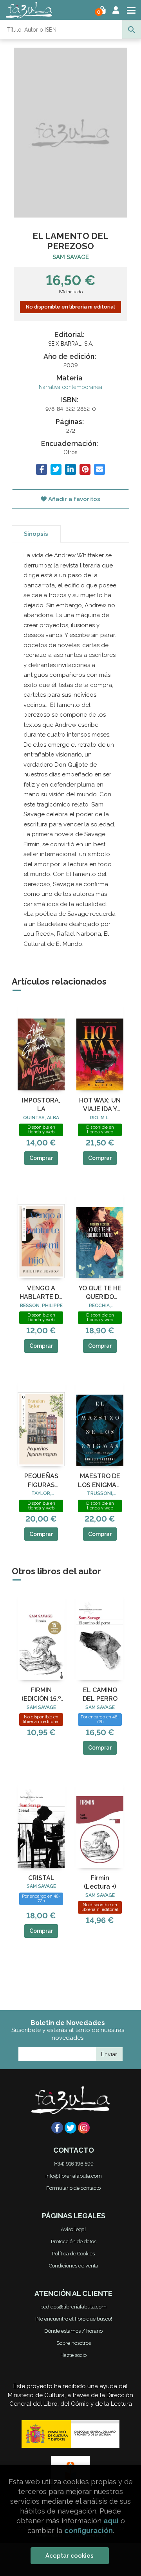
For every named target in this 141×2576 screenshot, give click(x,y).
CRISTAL (41, 1878)
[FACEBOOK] (57, 2128)
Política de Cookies (73, 2254)
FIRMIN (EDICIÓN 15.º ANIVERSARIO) (41, 1695)
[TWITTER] (70, 2128)
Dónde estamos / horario (73, 2331)
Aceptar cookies (70, 2556)
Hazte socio (73, 2355)
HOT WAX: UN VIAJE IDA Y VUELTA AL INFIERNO (100, 1105)
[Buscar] (132, 30)
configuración (89, 2531)
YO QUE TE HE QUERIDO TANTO (100, 1293)
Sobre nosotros (74, 2343)
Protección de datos (74, 2242)
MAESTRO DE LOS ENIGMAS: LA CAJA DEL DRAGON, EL (100, 1481)
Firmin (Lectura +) (100, 1882)
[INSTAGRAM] (84, 2128)
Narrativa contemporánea (70, 387)
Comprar (41, 1158)
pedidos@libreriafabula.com (73, 2307)
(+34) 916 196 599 (74, 2164)
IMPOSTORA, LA (41, 1105)
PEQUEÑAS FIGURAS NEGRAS (41, 1481)
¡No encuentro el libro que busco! (74, 2319)
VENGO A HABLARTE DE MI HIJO (41, 1293)
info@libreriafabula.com (74, 2176)
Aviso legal (73, 2229)
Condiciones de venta (74, 2266)
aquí (111, 2521)
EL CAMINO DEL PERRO (100, 1694)
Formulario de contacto (73, 2188)
